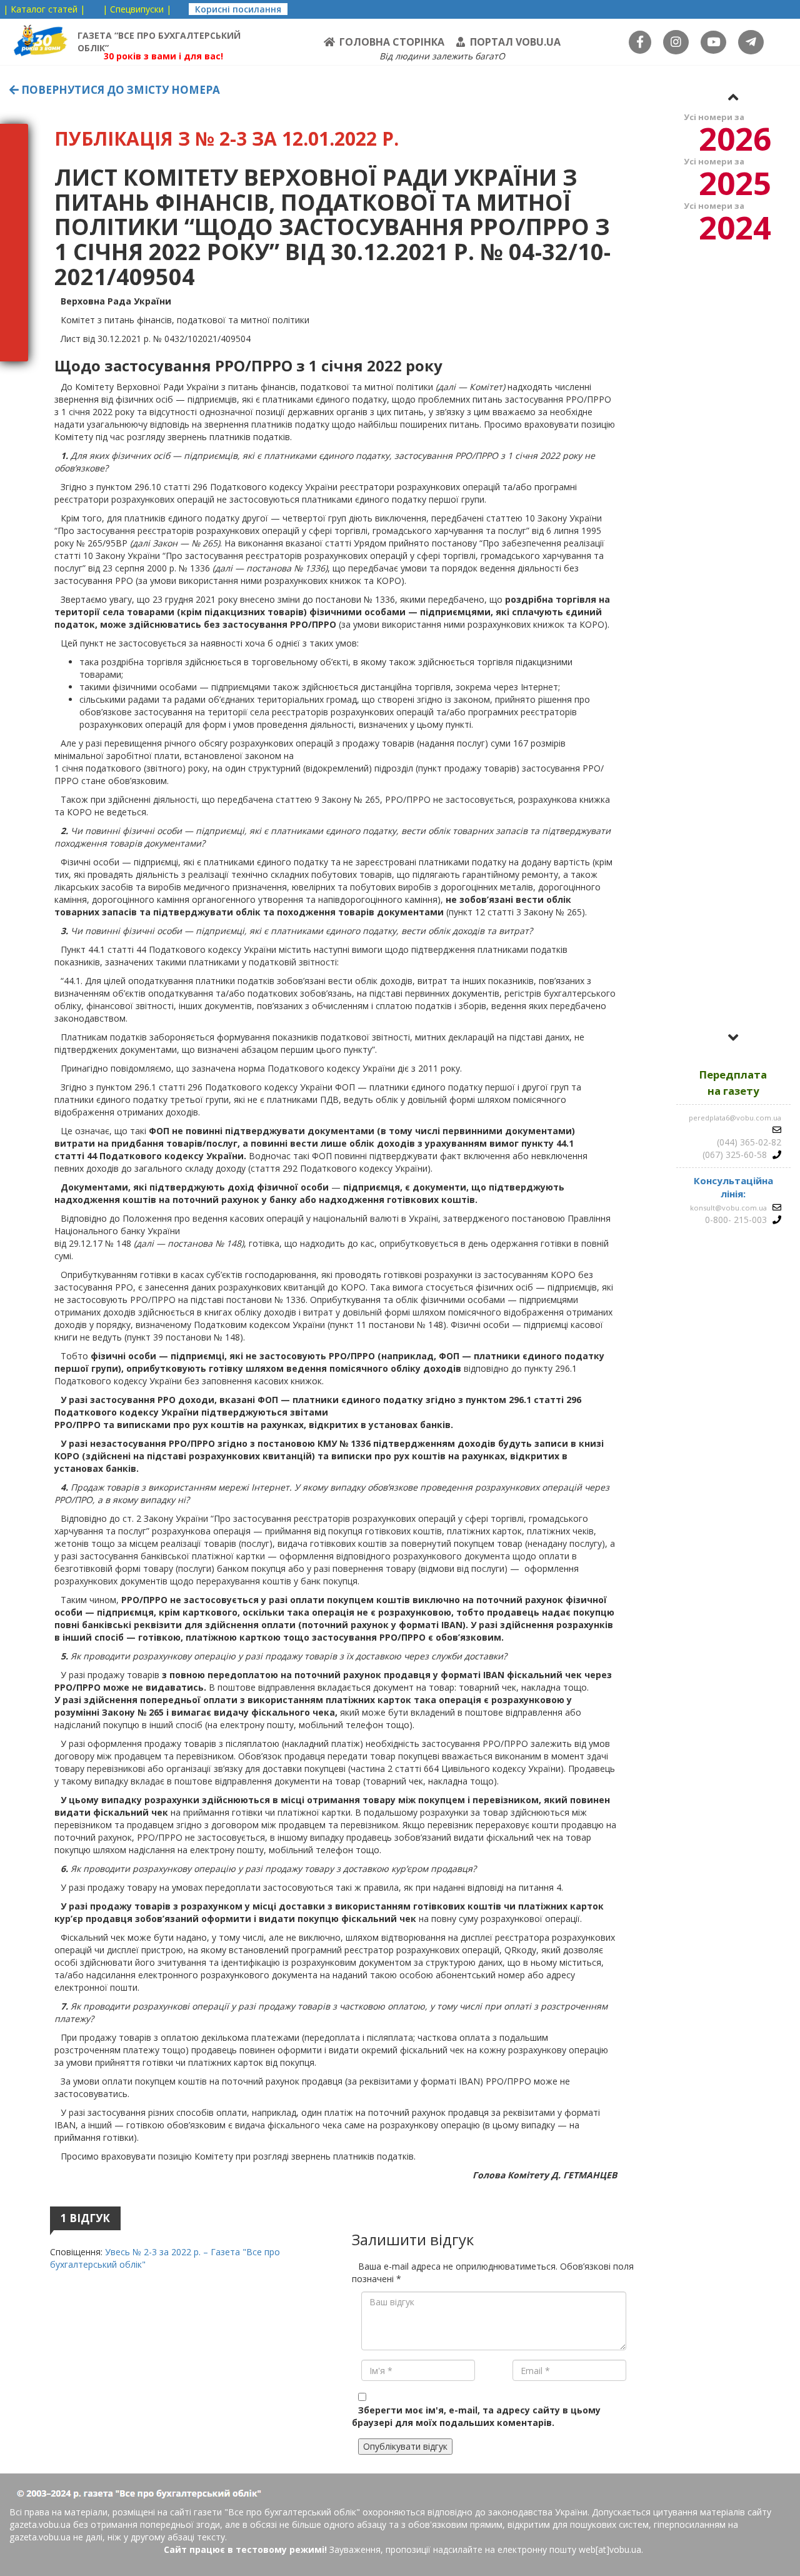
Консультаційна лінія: (733, 1187)
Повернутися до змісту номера (119, 90)
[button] (733, 97)
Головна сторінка (392, 42)
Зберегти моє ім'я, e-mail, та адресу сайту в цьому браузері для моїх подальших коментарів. (476, 2416)
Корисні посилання (238, 9)
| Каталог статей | (44, 9)
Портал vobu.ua (515, 42)
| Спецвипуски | (137, 9)
